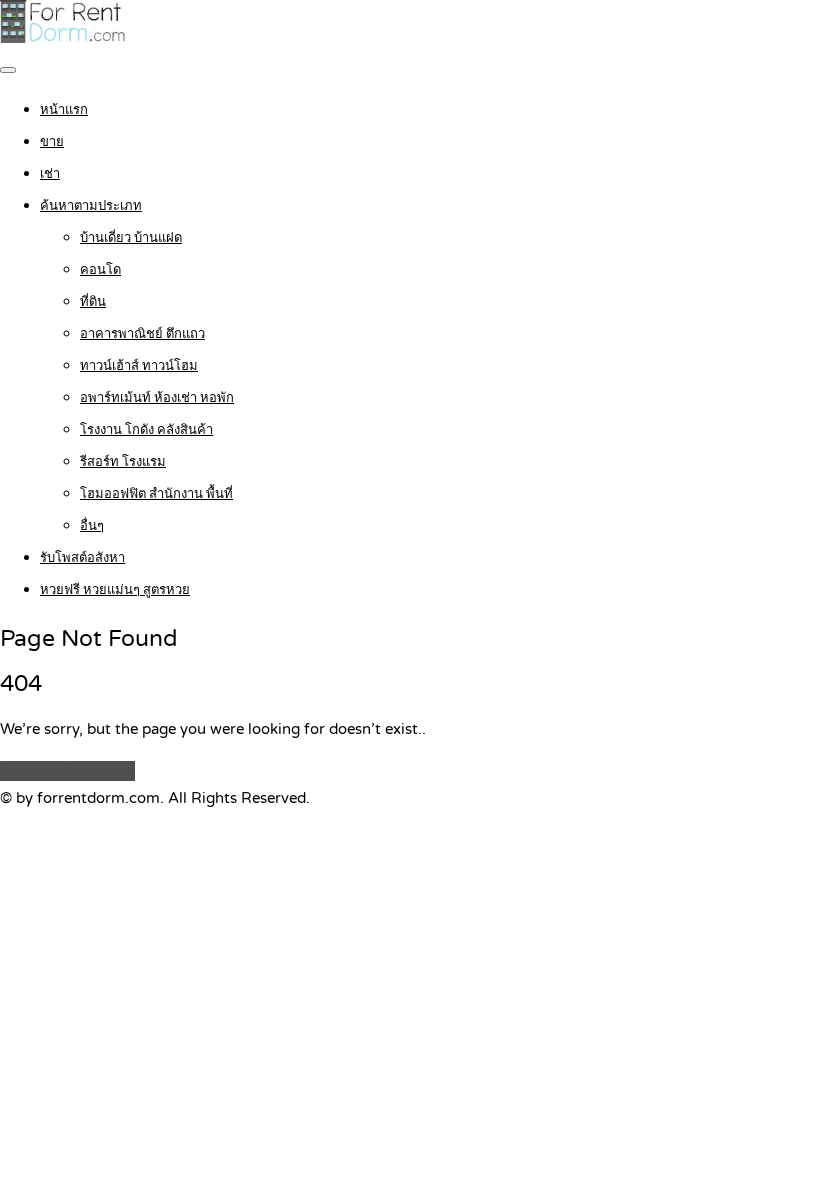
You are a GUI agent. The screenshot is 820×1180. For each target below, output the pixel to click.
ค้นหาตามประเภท (91, 206)
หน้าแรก (64, 110)
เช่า (50, 174)
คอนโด (100, 270)
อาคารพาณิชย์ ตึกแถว (142, 334)
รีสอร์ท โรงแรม (123, 462)
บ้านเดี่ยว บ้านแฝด (131, 238)
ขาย (52, 142)
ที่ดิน (93, 302)
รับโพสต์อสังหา (82, 558)
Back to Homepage (67, 771)
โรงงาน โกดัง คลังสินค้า (146, 430)
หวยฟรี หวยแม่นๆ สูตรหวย (115, 590)
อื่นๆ (92, 526)
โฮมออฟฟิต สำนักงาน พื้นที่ (156, 494)
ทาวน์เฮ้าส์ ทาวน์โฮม (139, 366)
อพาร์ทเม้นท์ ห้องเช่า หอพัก (157, 398)
